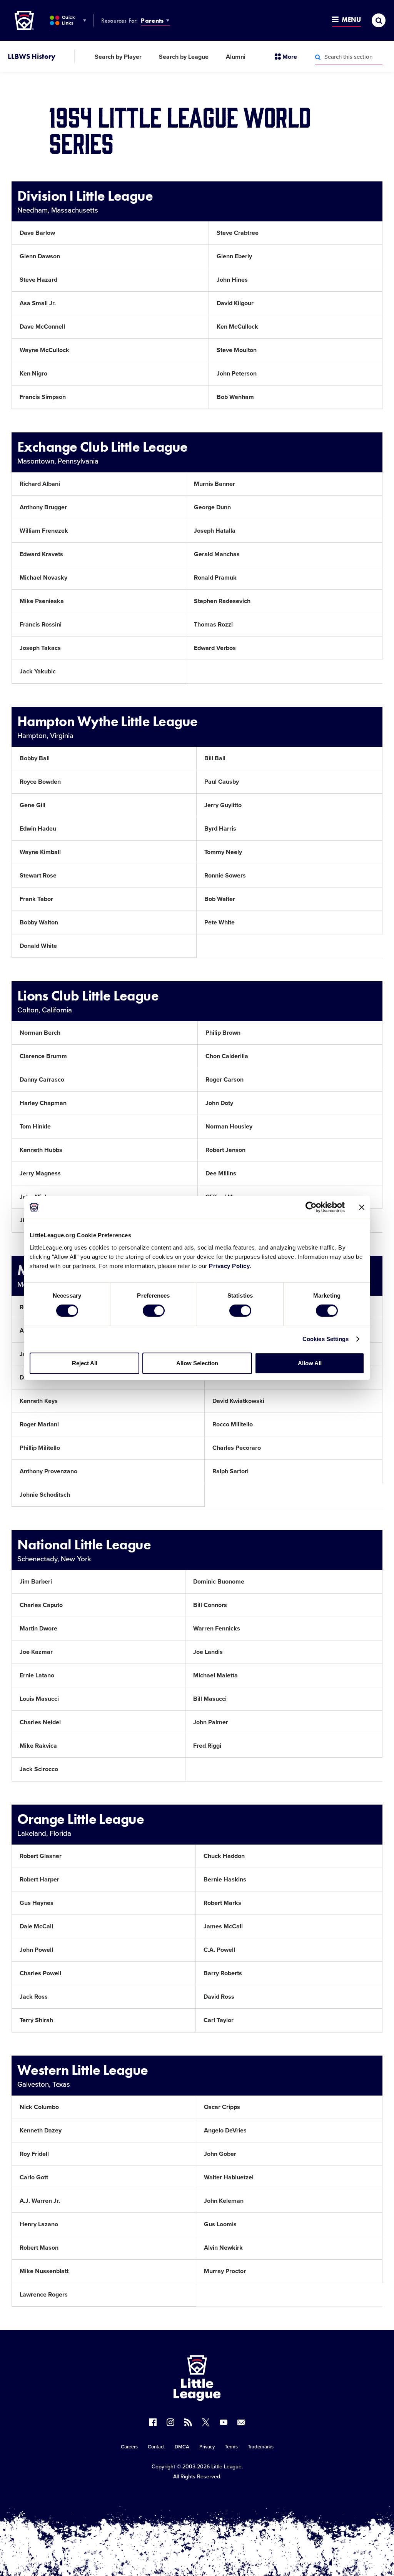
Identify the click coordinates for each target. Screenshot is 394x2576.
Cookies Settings (326, 1339)
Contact (156, 2447)
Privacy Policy (229, 1266)
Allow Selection (197, 1363)
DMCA (182, 2447)
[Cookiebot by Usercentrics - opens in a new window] (311, 1207)
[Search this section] (318, 57)
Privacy (207, 2447)
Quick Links (68, 20)
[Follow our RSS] (188, 2422)
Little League (226, 2467)
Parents (152, 21)
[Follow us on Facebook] (153, 2422)
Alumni (236, 57)
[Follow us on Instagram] (170, 2422)
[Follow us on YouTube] (224, 2422)
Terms (231, 2447)
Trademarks (261, 2447)
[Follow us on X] (206, 2422)
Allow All (310, 1363)
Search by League (184, 57)
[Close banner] (362, 1207)
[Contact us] (241, 2422)
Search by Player (118, 57)
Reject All (85, 1363)
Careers (129, 2447)
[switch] (154, 1311)
